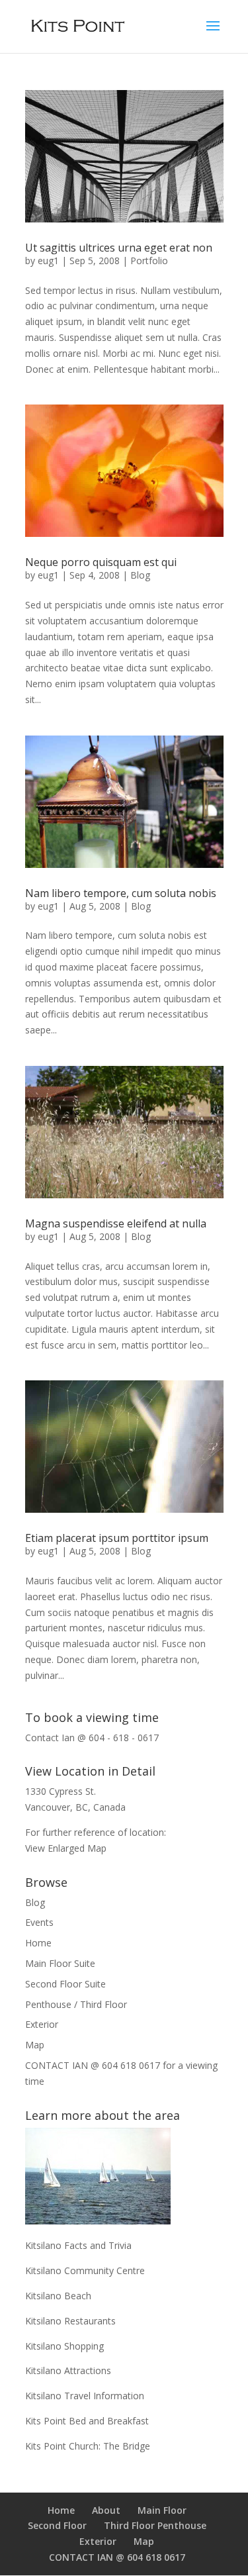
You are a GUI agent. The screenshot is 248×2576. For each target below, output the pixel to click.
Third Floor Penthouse (155, 2525)
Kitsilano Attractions (68, 2370)
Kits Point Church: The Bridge (88, 2446)
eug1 (48, 261)
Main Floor (162, 2510)
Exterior (42, 2024)
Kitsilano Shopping (64, 2346)
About (106, 2510)
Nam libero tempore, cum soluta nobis (121, 893)
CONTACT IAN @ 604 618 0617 (117, 2557)
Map (35, 2045)
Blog (140, 575)
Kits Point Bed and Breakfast (87, 2421)
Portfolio (149, 261)
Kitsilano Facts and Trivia (78, 2245)
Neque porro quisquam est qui (101, 562)
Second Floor (57, 2525)
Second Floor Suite (65, 1984)
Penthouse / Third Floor (76, 2004)
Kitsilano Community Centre (85, 2270)
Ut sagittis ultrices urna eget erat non (119, 248)
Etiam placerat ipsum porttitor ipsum (117, 1538)
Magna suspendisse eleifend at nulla (116, 1223)
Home (38, 1943)
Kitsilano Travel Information (85, 2396)
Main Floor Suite (60, 1963)
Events (39, 1922)
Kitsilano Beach (58, 2296)
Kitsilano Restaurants (70, 2321)
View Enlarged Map (66, 1848)
